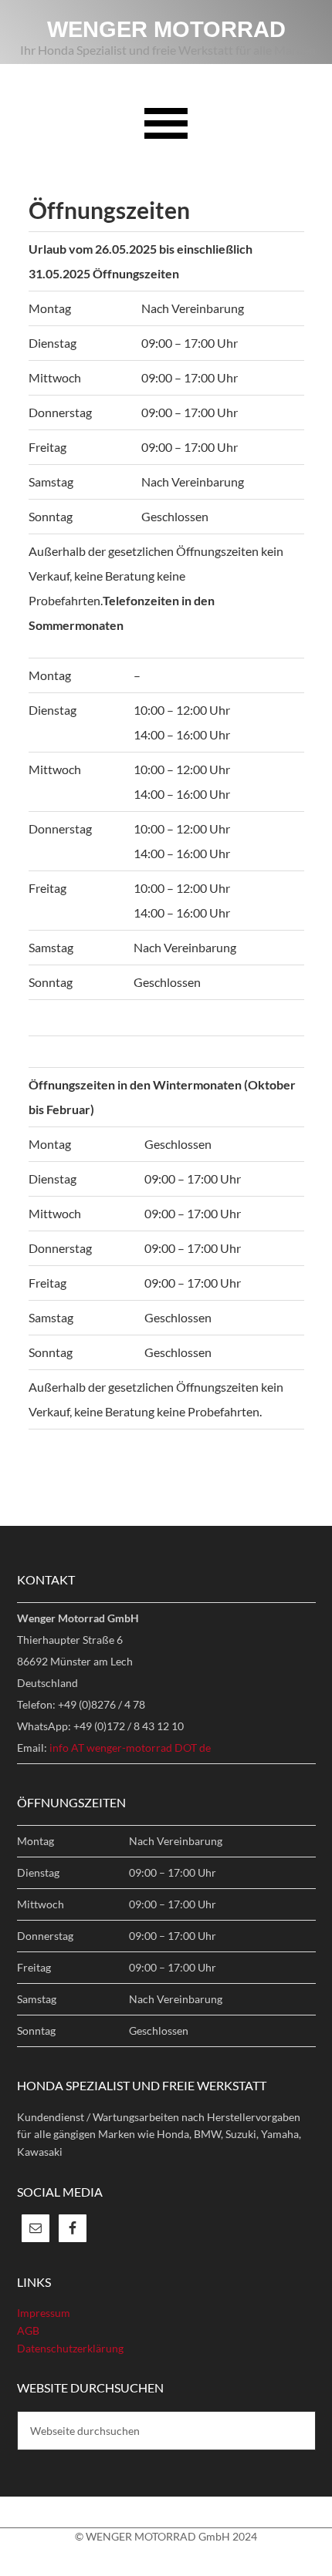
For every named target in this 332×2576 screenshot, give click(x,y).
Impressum (44, 2313)
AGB (28, 2330)
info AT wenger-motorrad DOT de (130, 1748)
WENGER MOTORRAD (166, 29)
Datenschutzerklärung (70, 2348)
